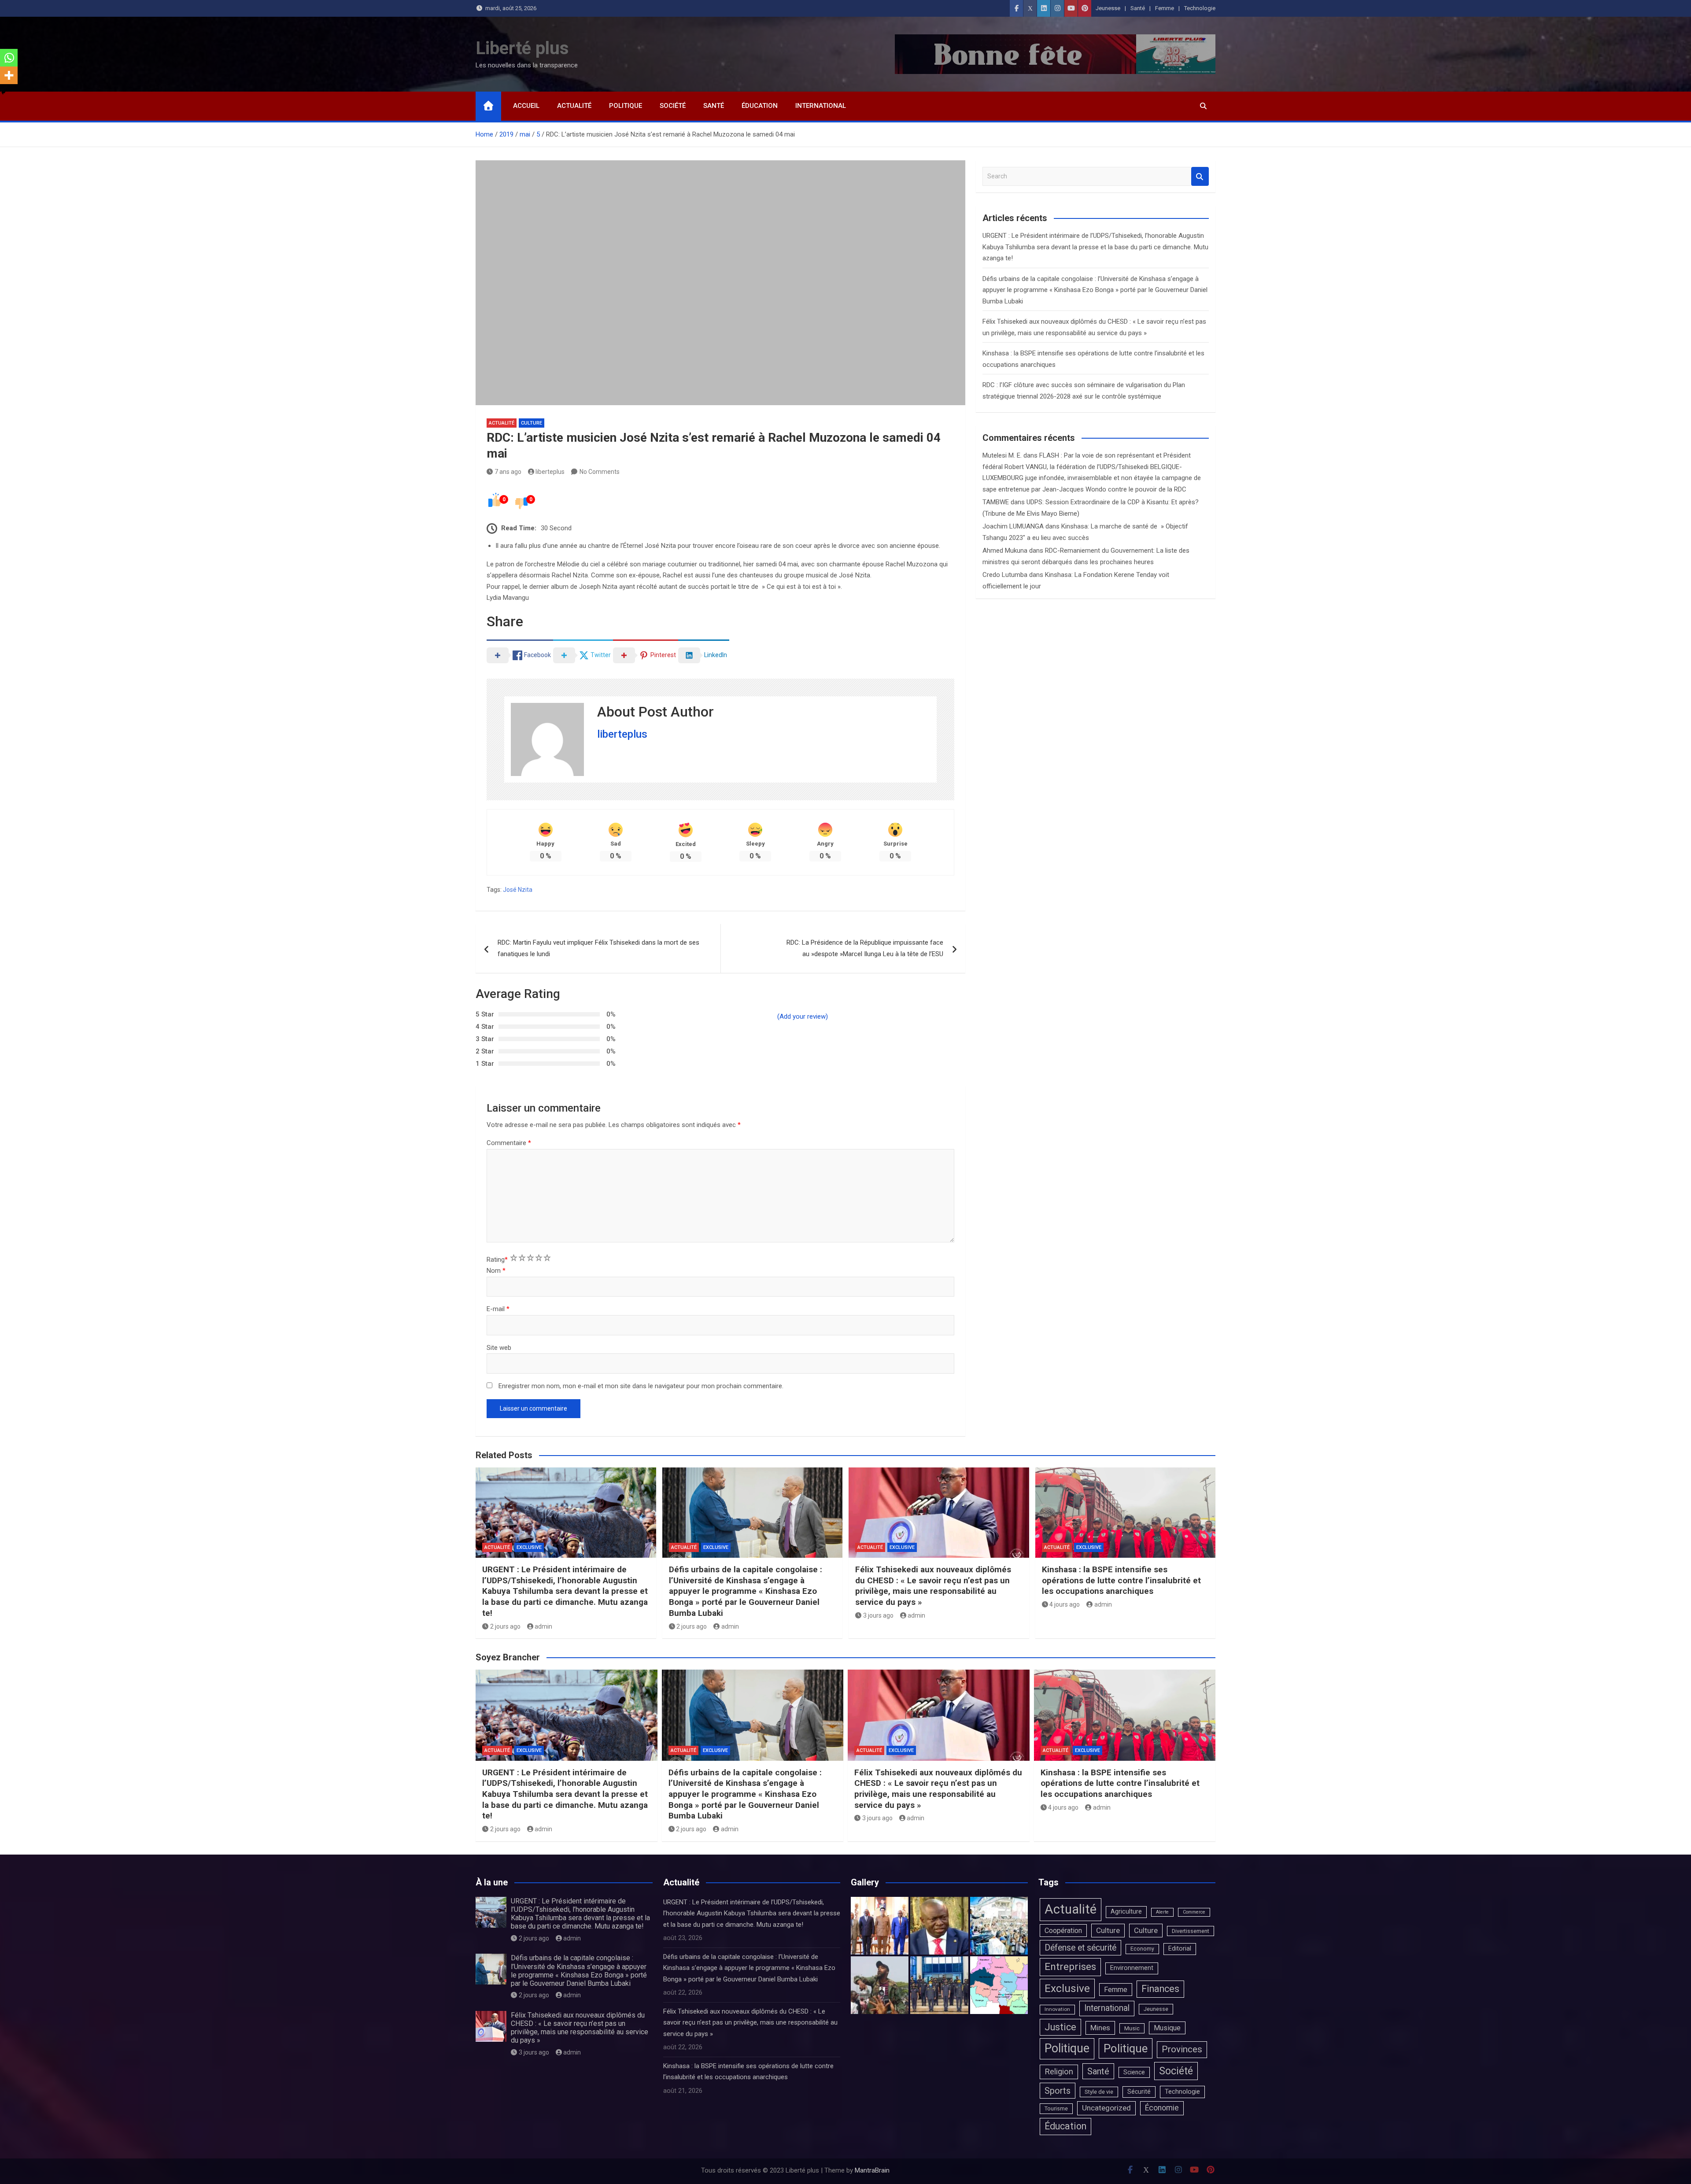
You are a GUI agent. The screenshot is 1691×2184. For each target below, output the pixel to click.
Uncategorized (1106, 2108)
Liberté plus (522, 48)
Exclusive (529, 1547)
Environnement (1132, 1968)
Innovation (1057, 2009)
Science (1134, 2072)
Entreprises (1070, 1967)
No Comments (600, 472)
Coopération (1063, 1931)
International (821, 106)
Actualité (574, 106)
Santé (1138, 8)
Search (1200, 176)
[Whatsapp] (9, 58)
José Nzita (518, 890)
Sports (1058, 2091)
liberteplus (550, 472)
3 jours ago (878, 1615)
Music (1132, 2028)
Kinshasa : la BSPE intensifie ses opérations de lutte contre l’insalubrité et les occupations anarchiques (1121, 1580)
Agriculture (1126, 1912)
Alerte (1162, 1912)
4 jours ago (1065, 1604)
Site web (499, 1348)
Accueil (526, 106)
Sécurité (1139, 2092)
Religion (1059, 2072)
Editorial (1180, 1949)
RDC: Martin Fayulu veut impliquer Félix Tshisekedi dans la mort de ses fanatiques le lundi (598, 948)
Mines (1100, 2028)
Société (673, 106)
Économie (1162, 2108)
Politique (626, 106)
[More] (9, 75)
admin (543, 1626)
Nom (496, 1271)
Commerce (1194, 1912)
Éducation (760, 106)
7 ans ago (508, 472)
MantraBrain (872, 2170)
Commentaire (509, 1143)
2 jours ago (505, 1626)
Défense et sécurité (1080, 1948)
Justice (1060, 2027)
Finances (1160, 1989)
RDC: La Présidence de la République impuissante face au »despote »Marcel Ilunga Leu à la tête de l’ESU (865, 948)
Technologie (1200, 8)
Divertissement (1191, 1931)
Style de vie (1099, 2092)
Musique (1167, 2028)
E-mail (498, 1309)
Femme (1165, 8)
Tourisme (1056, 2108)
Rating (497, 1260)
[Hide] (4, 92)
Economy (1142, 1949)
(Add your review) (803, 1016)
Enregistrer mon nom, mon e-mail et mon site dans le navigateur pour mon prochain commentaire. (641, 1386)
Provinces (1182, 2049)
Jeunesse (1108, 8)
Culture (532, 423)
